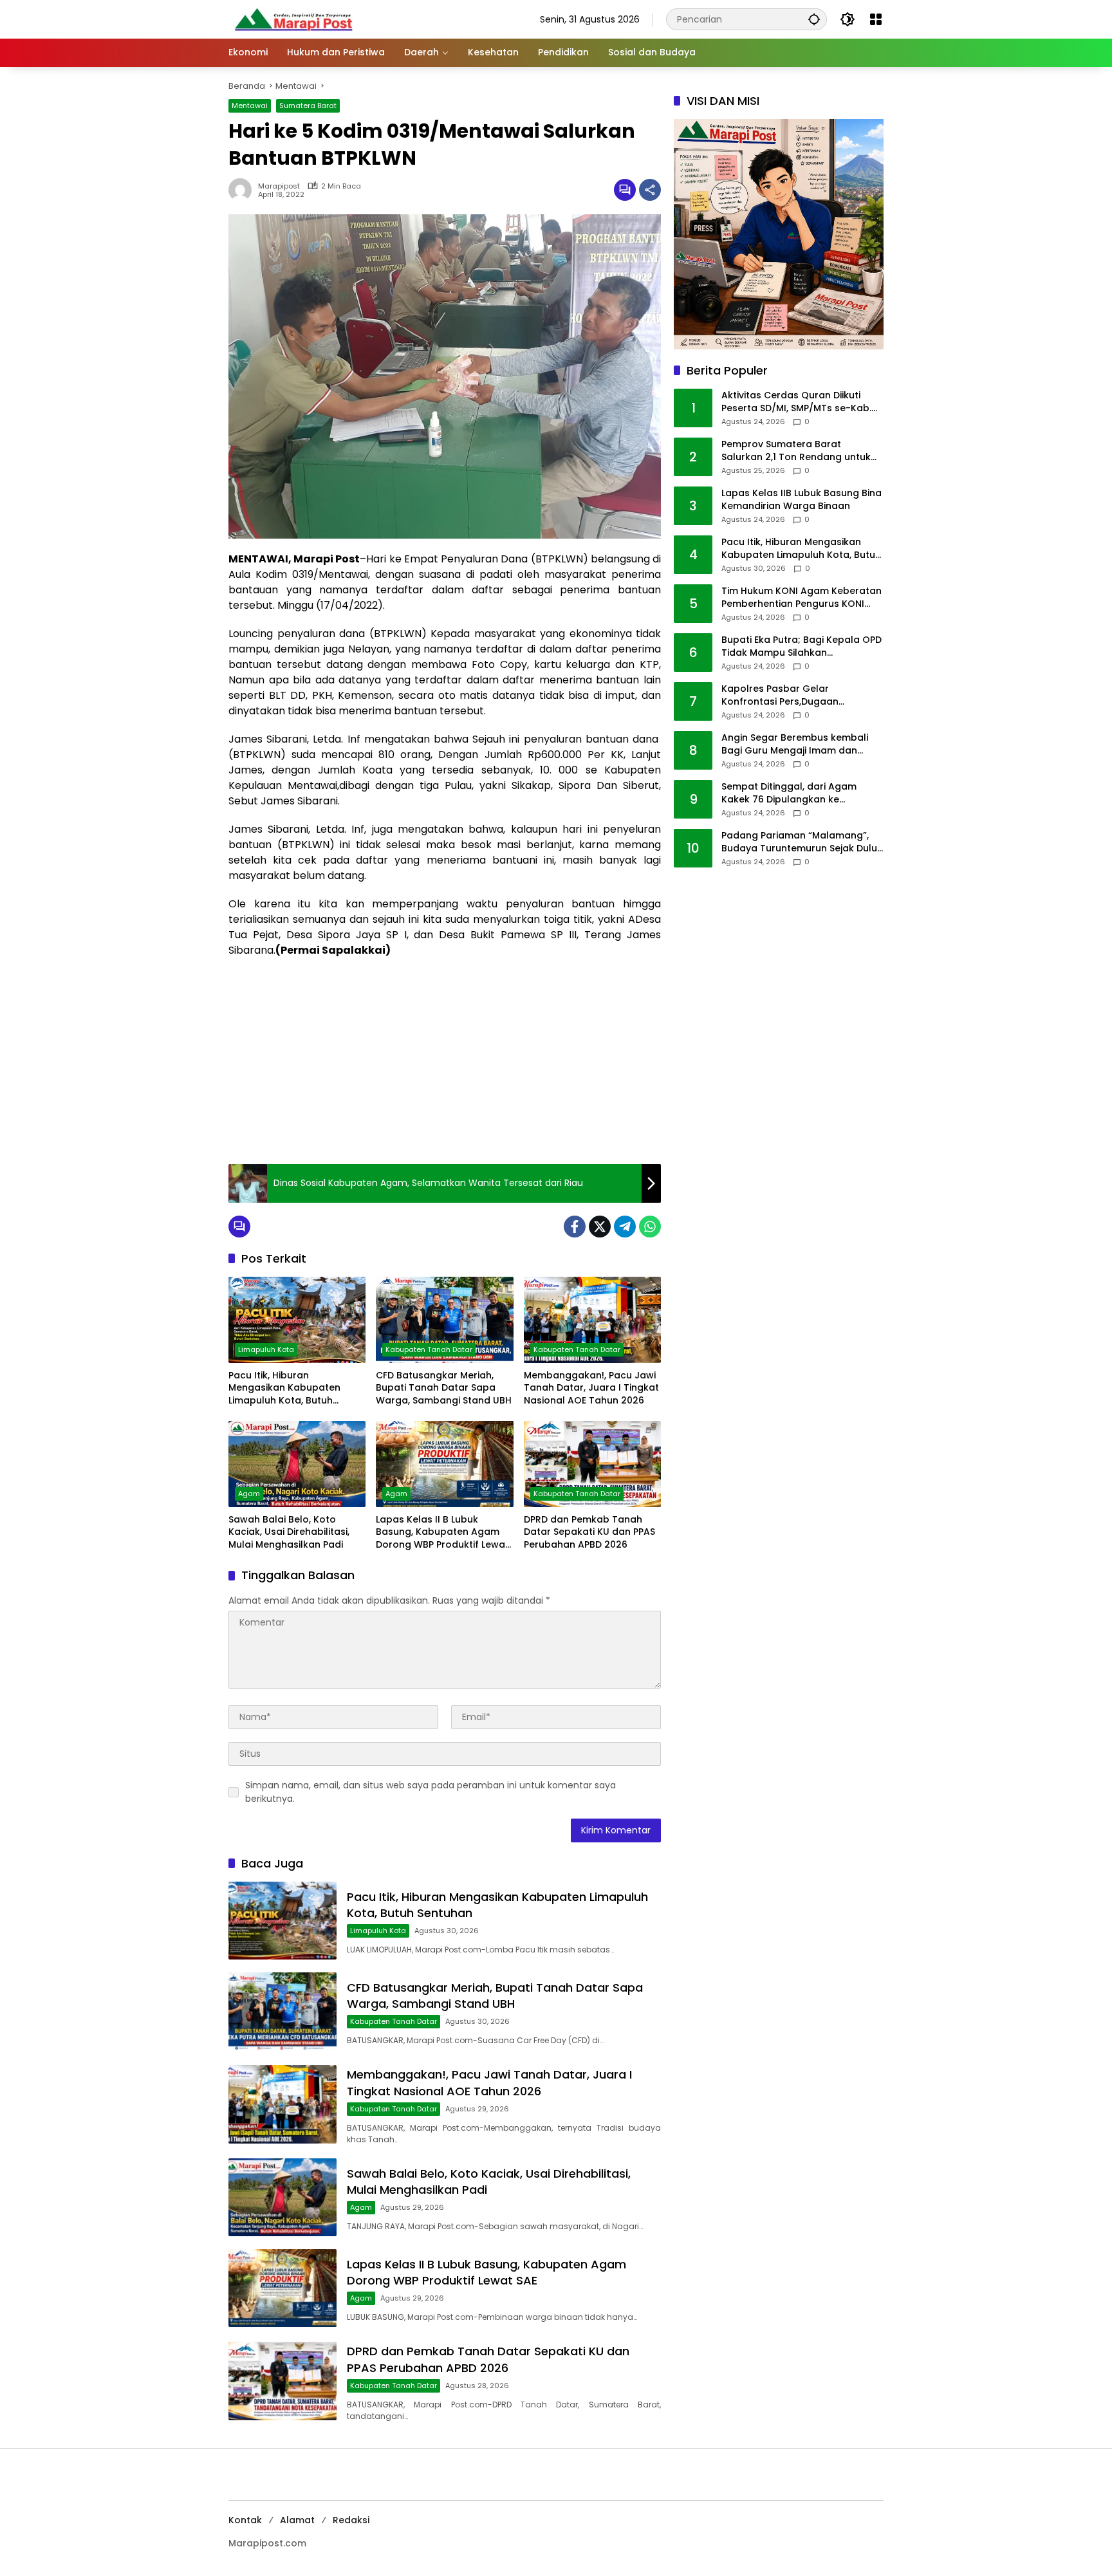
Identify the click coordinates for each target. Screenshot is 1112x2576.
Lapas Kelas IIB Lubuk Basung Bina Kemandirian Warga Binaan (802, 500)
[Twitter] (600, 1227)
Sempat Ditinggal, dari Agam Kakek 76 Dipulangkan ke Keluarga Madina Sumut (789, 794)
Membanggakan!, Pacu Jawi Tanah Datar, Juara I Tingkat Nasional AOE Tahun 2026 (591, 1388)
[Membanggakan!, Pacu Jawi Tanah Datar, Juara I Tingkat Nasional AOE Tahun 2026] (592, 1320)
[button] (814, 19)
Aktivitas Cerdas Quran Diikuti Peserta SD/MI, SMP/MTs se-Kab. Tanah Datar (796, 403)
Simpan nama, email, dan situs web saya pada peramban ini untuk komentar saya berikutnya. (431, 1792)
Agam (249, 1494)
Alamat (297, 2520)
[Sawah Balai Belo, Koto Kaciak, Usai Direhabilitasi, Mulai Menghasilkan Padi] (297, 1464)
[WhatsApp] (650, 1227)
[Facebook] (575, 1227)
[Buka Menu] (876, 19)
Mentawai (250, 106)
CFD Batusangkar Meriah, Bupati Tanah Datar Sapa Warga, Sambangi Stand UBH (444, 1388)
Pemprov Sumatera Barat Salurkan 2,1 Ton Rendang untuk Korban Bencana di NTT (796, 451)
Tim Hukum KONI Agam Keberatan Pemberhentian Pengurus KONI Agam (802, 598)
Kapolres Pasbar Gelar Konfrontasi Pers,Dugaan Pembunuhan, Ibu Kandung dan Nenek (795, 696)
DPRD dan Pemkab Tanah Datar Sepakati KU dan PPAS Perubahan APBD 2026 (589, 1532)
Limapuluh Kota (266, 1349)
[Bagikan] (650, 190)
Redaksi (351, 2520)
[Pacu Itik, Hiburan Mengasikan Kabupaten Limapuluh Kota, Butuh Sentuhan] (297, 1320)
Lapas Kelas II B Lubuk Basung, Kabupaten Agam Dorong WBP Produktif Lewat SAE (442, 1533)
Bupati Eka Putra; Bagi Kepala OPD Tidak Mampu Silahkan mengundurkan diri (802, 647)
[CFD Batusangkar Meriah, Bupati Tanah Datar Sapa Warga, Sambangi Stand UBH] (444, 1320)
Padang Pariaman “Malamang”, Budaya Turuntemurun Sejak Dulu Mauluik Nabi (799, 843)
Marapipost (279, 186)
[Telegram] (625, 1227)
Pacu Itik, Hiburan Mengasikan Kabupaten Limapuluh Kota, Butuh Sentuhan (284, 1388)
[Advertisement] (445, 1061)
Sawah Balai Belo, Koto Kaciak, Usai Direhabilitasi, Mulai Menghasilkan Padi (289, 1532)
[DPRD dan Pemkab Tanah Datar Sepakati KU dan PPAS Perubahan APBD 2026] (592, 1464)
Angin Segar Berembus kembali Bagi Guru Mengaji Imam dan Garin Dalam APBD (795, 745)
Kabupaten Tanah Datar (429, 1349)
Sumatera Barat (308, 106)
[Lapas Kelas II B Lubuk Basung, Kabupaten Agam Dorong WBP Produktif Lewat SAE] (444, 1464)
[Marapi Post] (293, 19)
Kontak (245, 2520)
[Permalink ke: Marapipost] (243, 190)
